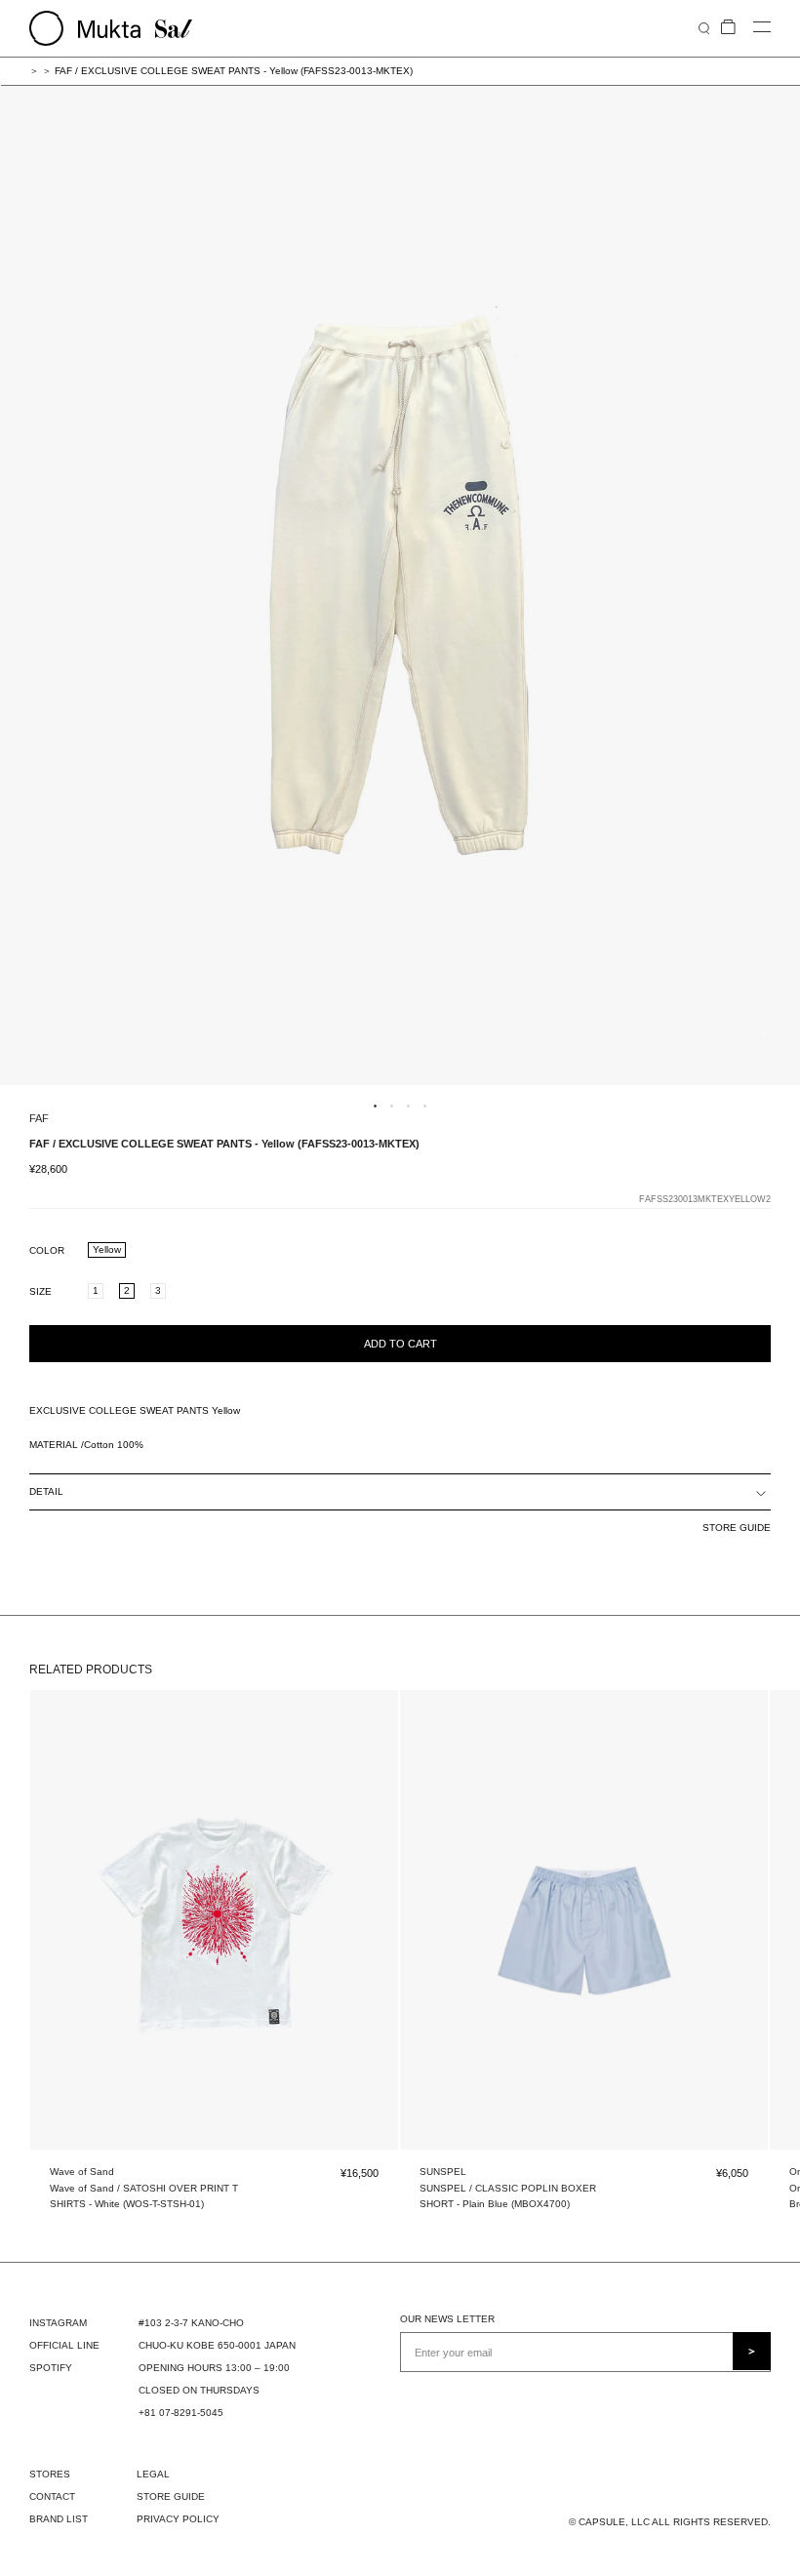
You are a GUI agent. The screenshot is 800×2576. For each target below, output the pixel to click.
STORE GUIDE (737, 1528)
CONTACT (52, 2496)
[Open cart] (728, 28)
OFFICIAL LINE (64, 2345)
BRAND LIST (59, 2519)
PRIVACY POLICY (178, 2519)
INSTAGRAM (58, 2323)
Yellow (107, 1249)
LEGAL (153, 2474)
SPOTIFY (51, 2368)
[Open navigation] (762, 28)
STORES (50, 2474)
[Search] (704, 28)
